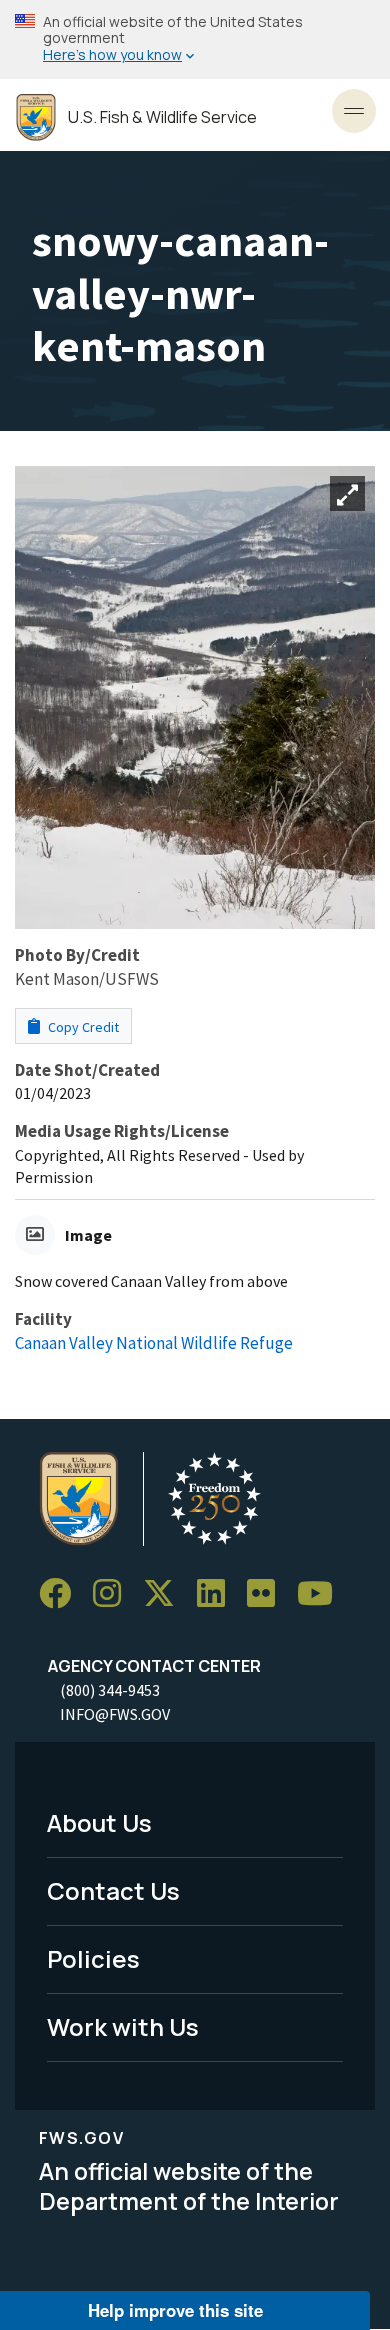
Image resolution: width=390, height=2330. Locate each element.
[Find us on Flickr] (268, 1593)
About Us (99, 1822)
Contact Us (113, 1890)
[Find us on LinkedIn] (218, 1593)
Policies (93, 1958)
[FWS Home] (36, 117)
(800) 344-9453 (110, 1690)
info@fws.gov (115, 1714)
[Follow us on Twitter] (166, 1593)
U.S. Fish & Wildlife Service (162, 117)
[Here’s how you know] (195, 39)
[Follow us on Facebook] (62, 1593)
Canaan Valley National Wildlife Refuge (154, 1343)
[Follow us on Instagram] (114, 1593)
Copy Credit (82, 1027)
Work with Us (123, 2026)
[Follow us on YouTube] (322, 1593)
